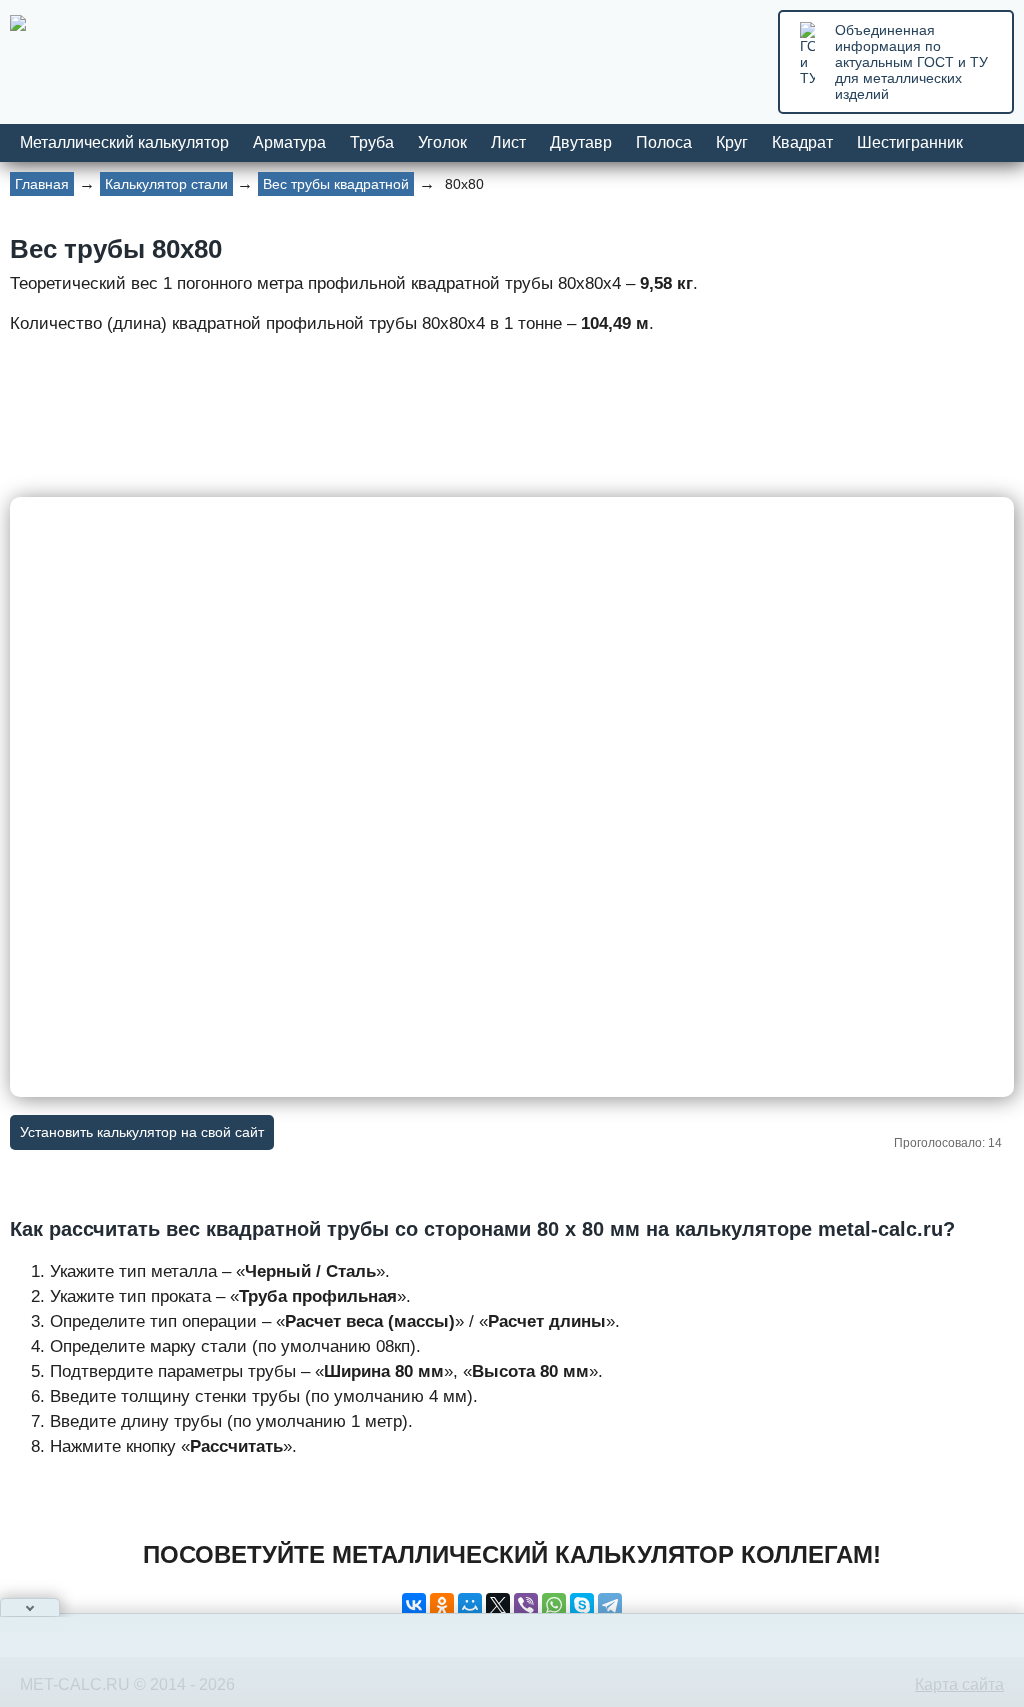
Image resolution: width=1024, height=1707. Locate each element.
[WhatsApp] (554, 1605)
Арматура (289, 142)
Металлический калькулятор (124, 142)
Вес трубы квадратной (336, 184)
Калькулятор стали (166, 184)
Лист (508, 142)
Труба (372, 142)
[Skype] (582, 1605)
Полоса (664, 142)
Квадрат (802, 142)
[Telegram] (610, 1605)
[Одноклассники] (442, 1605)
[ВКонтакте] (414, 1605)
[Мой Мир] (470, 1605)
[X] (498, 1605)
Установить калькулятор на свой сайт (142, 1132)
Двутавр (581, 142)
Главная (42, 184)
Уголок (442, 142)
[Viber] (526, 1605)
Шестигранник (910, 142)
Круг (732, 142)
